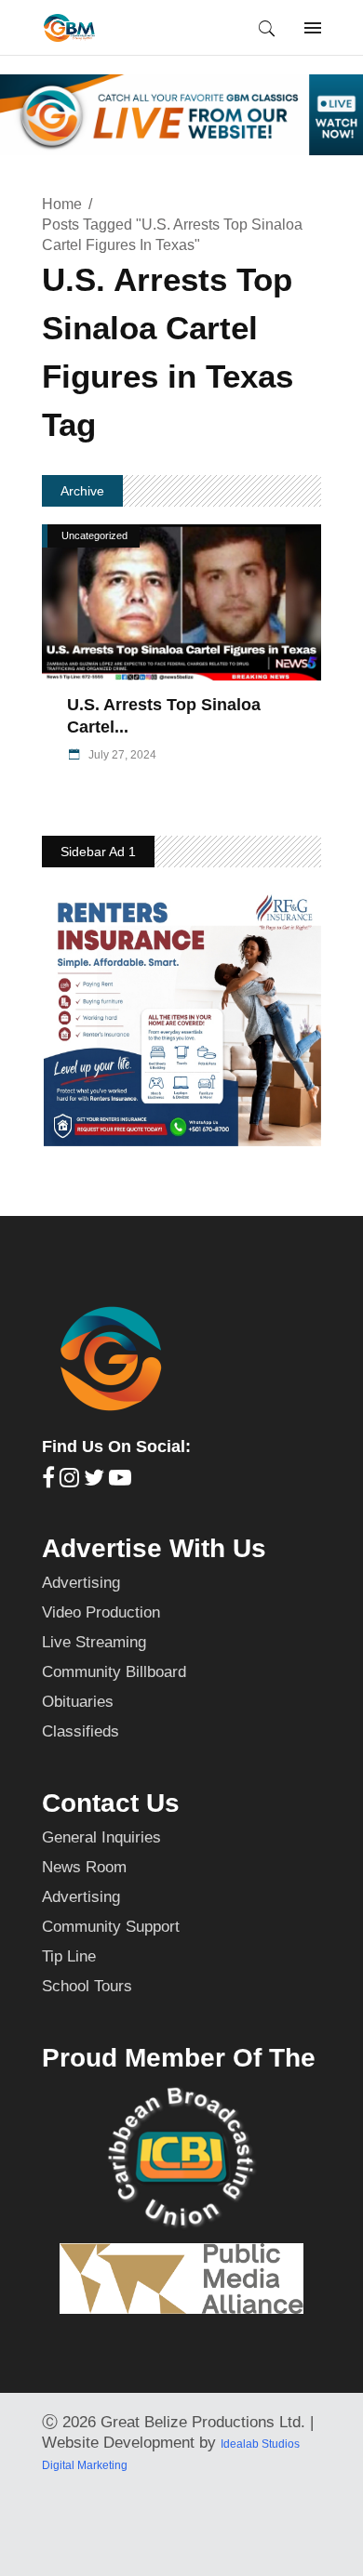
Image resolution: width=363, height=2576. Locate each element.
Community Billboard (114, 1672)
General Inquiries (101, 1837)
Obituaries (78, 1702)
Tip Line (69, 1956)
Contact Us (111, 1803)
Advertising (81, 1583)
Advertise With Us (154, 1548)
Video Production (101, 1612)
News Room (84, 1867)
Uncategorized (94, 535)
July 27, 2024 (121, 755)
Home (62, 204)
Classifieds (81, 1731)
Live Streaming (94, 1642)
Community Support (111, 1927)
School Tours (87, 1986)
